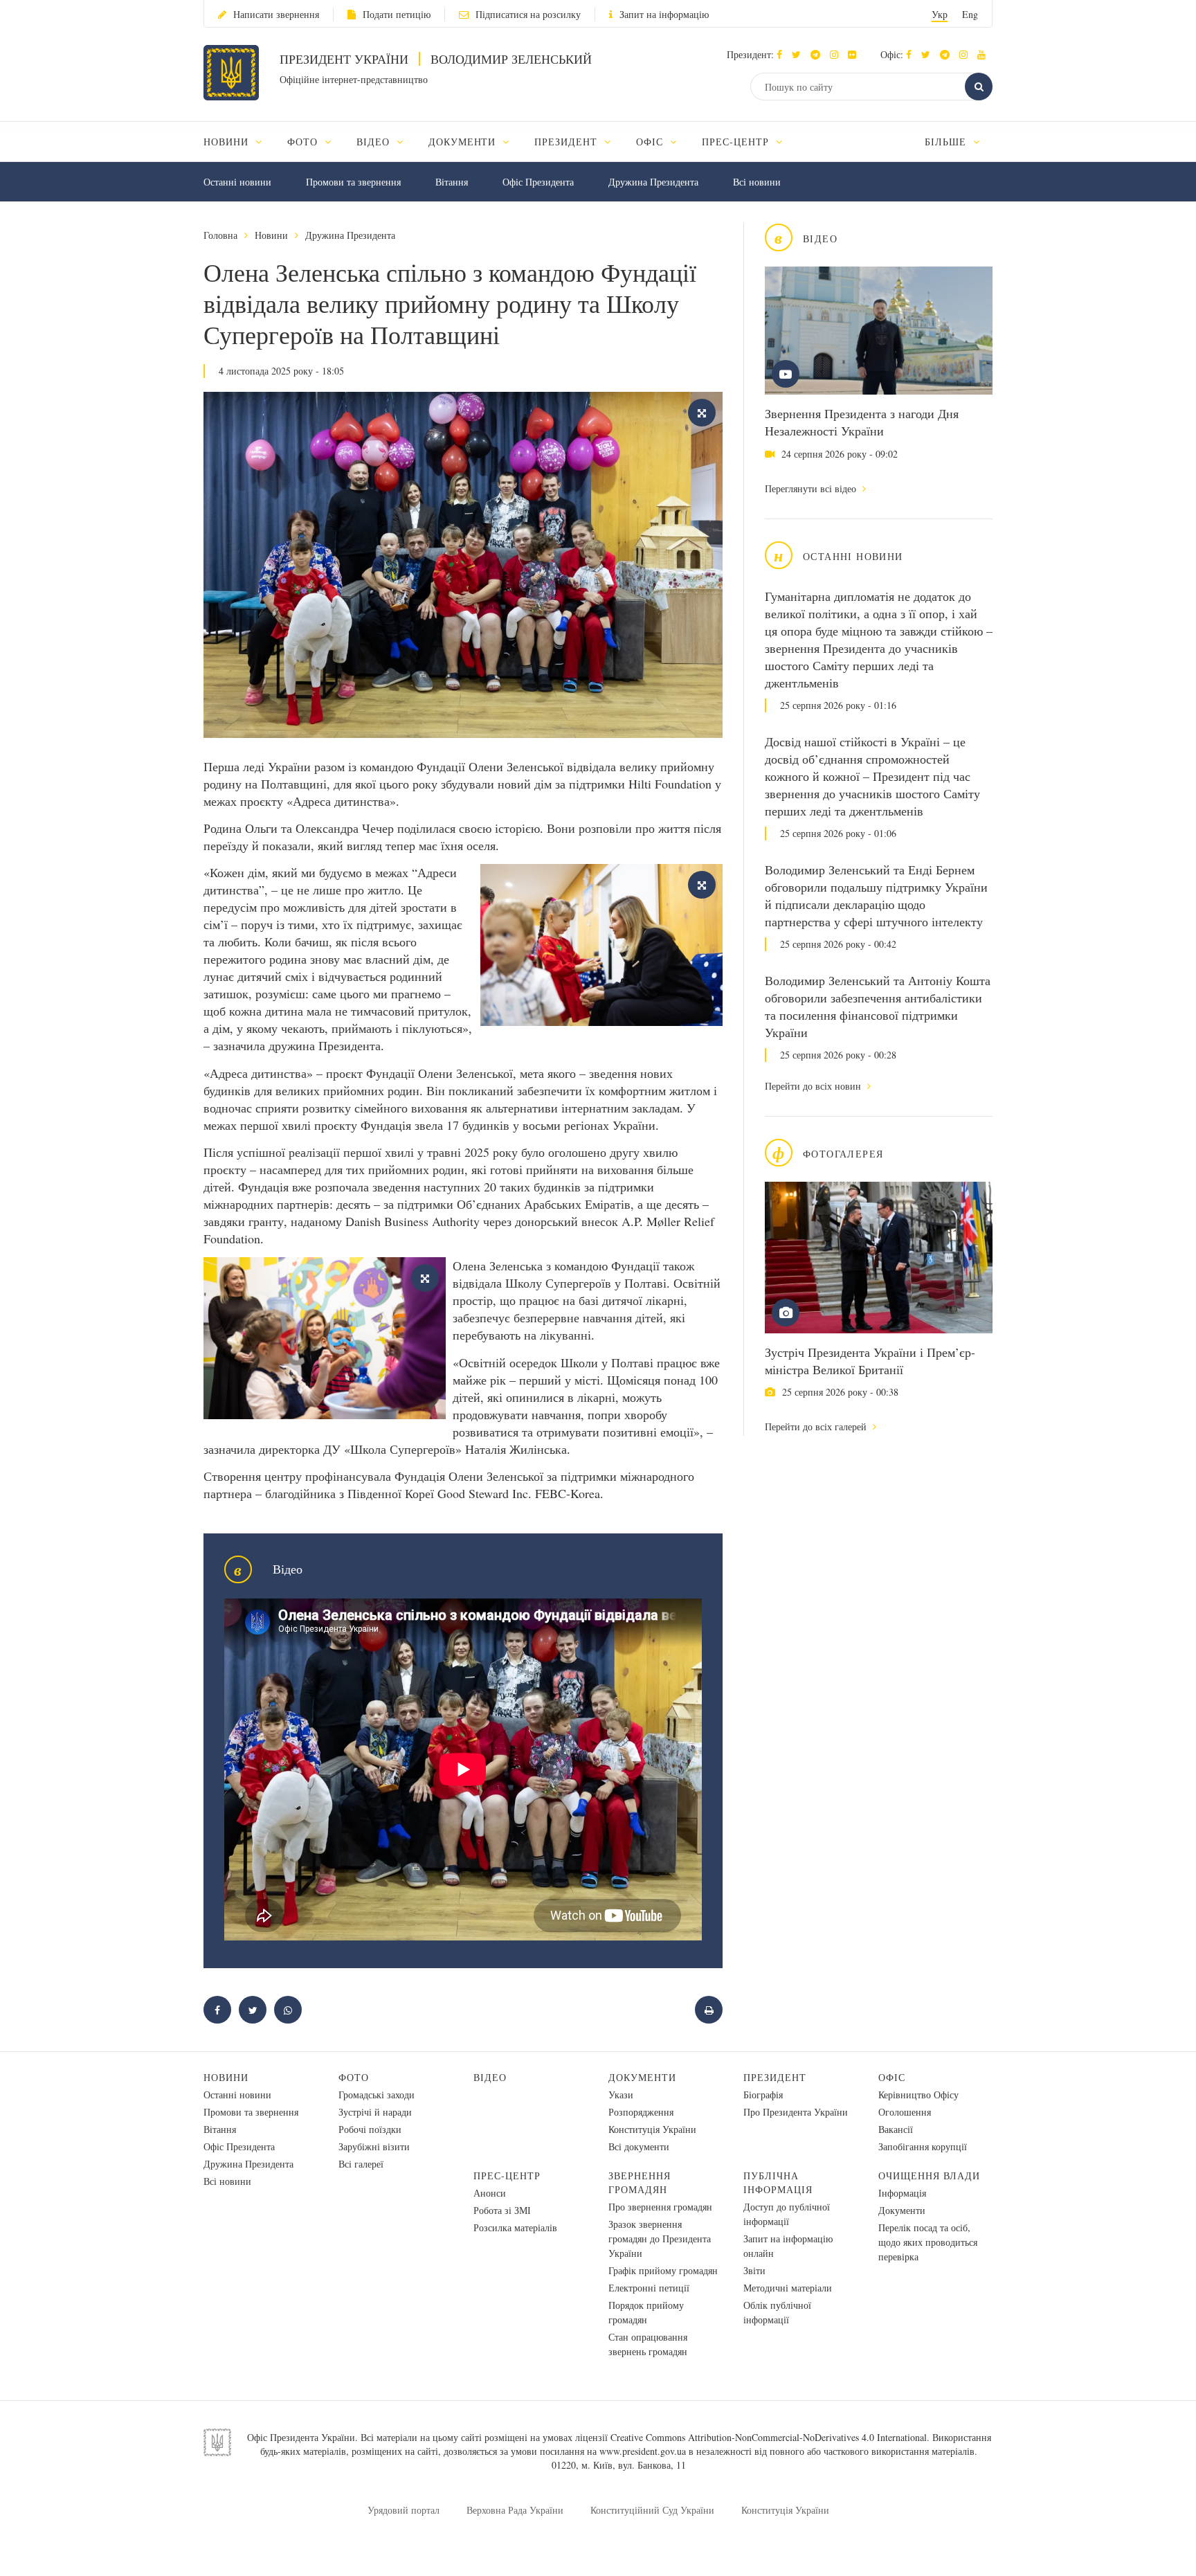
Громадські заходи (377, 2095)
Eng (970, 14)
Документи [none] (464, 142)
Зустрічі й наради (375, 2112)
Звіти (754, 2270)
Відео (490, 2077)
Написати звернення (276, 14)
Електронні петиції (649, 2288)
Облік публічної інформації (777, 2312)
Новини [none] (228, 142)
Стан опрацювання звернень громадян (648, 2344)
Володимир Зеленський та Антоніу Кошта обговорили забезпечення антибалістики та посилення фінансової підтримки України (878, 1006)
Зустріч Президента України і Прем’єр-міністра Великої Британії (870, 1361)
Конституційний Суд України (652, 2510)
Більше (947, 142)
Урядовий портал (404, 2510)
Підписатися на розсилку (528, 14)
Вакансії (896, 2129)
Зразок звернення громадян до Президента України (660, 2239)
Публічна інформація (778, 2182)
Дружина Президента (653, 182)
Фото (354, 2077)
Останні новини (237, 182)
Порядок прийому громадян (646, 2312)
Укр (940, 14)
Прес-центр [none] (737, 142)
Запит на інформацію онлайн (788, 2246)
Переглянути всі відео (812, 488)
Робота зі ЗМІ (502, 2210)
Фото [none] (304, 142)
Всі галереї (361, 2164)
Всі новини (757, 182)
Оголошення (905, 2112)
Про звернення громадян (660, 2207)
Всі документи (639, 2146)
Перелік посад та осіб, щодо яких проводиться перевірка (928, 2242)
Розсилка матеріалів (515, 2227)
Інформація (902, 2193)
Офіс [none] (651, 142)
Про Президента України (796, 2112)
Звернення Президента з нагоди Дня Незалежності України (862, 422)
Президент (775, 2077)
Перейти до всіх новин (814, 1086)
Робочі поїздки (370, 2129)
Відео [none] (375, 142)
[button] (800, 54)
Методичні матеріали (788, 2288)
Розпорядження (641, 2112)
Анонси (490, 2193)
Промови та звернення (353, 182)
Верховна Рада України (515, 2510)
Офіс (892, 2077)
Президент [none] (568, 142)
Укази (621, 2095)
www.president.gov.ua (643, 2451)
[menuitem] (239, 142)
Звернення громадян (640, 2182)
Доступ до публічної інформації (787, 2214)
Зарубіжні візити (374, 2146)
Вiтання (452, 182)
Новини (271, 235)
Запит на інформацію (664, 14)
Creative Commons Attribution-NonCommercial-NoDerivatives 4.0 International (769, 2437)
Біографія (763, 2095)
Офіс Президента (538, 182)
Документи (642, 2077)
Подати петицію (397, 14)
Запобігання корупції (923, 2146)
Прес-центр (507, 2176)
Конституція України (652, 2129)
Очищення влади (929, 2176)
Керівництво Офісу (918, 2095)
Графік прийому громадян (663, 2270)
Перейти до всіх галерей (817, 1426)
